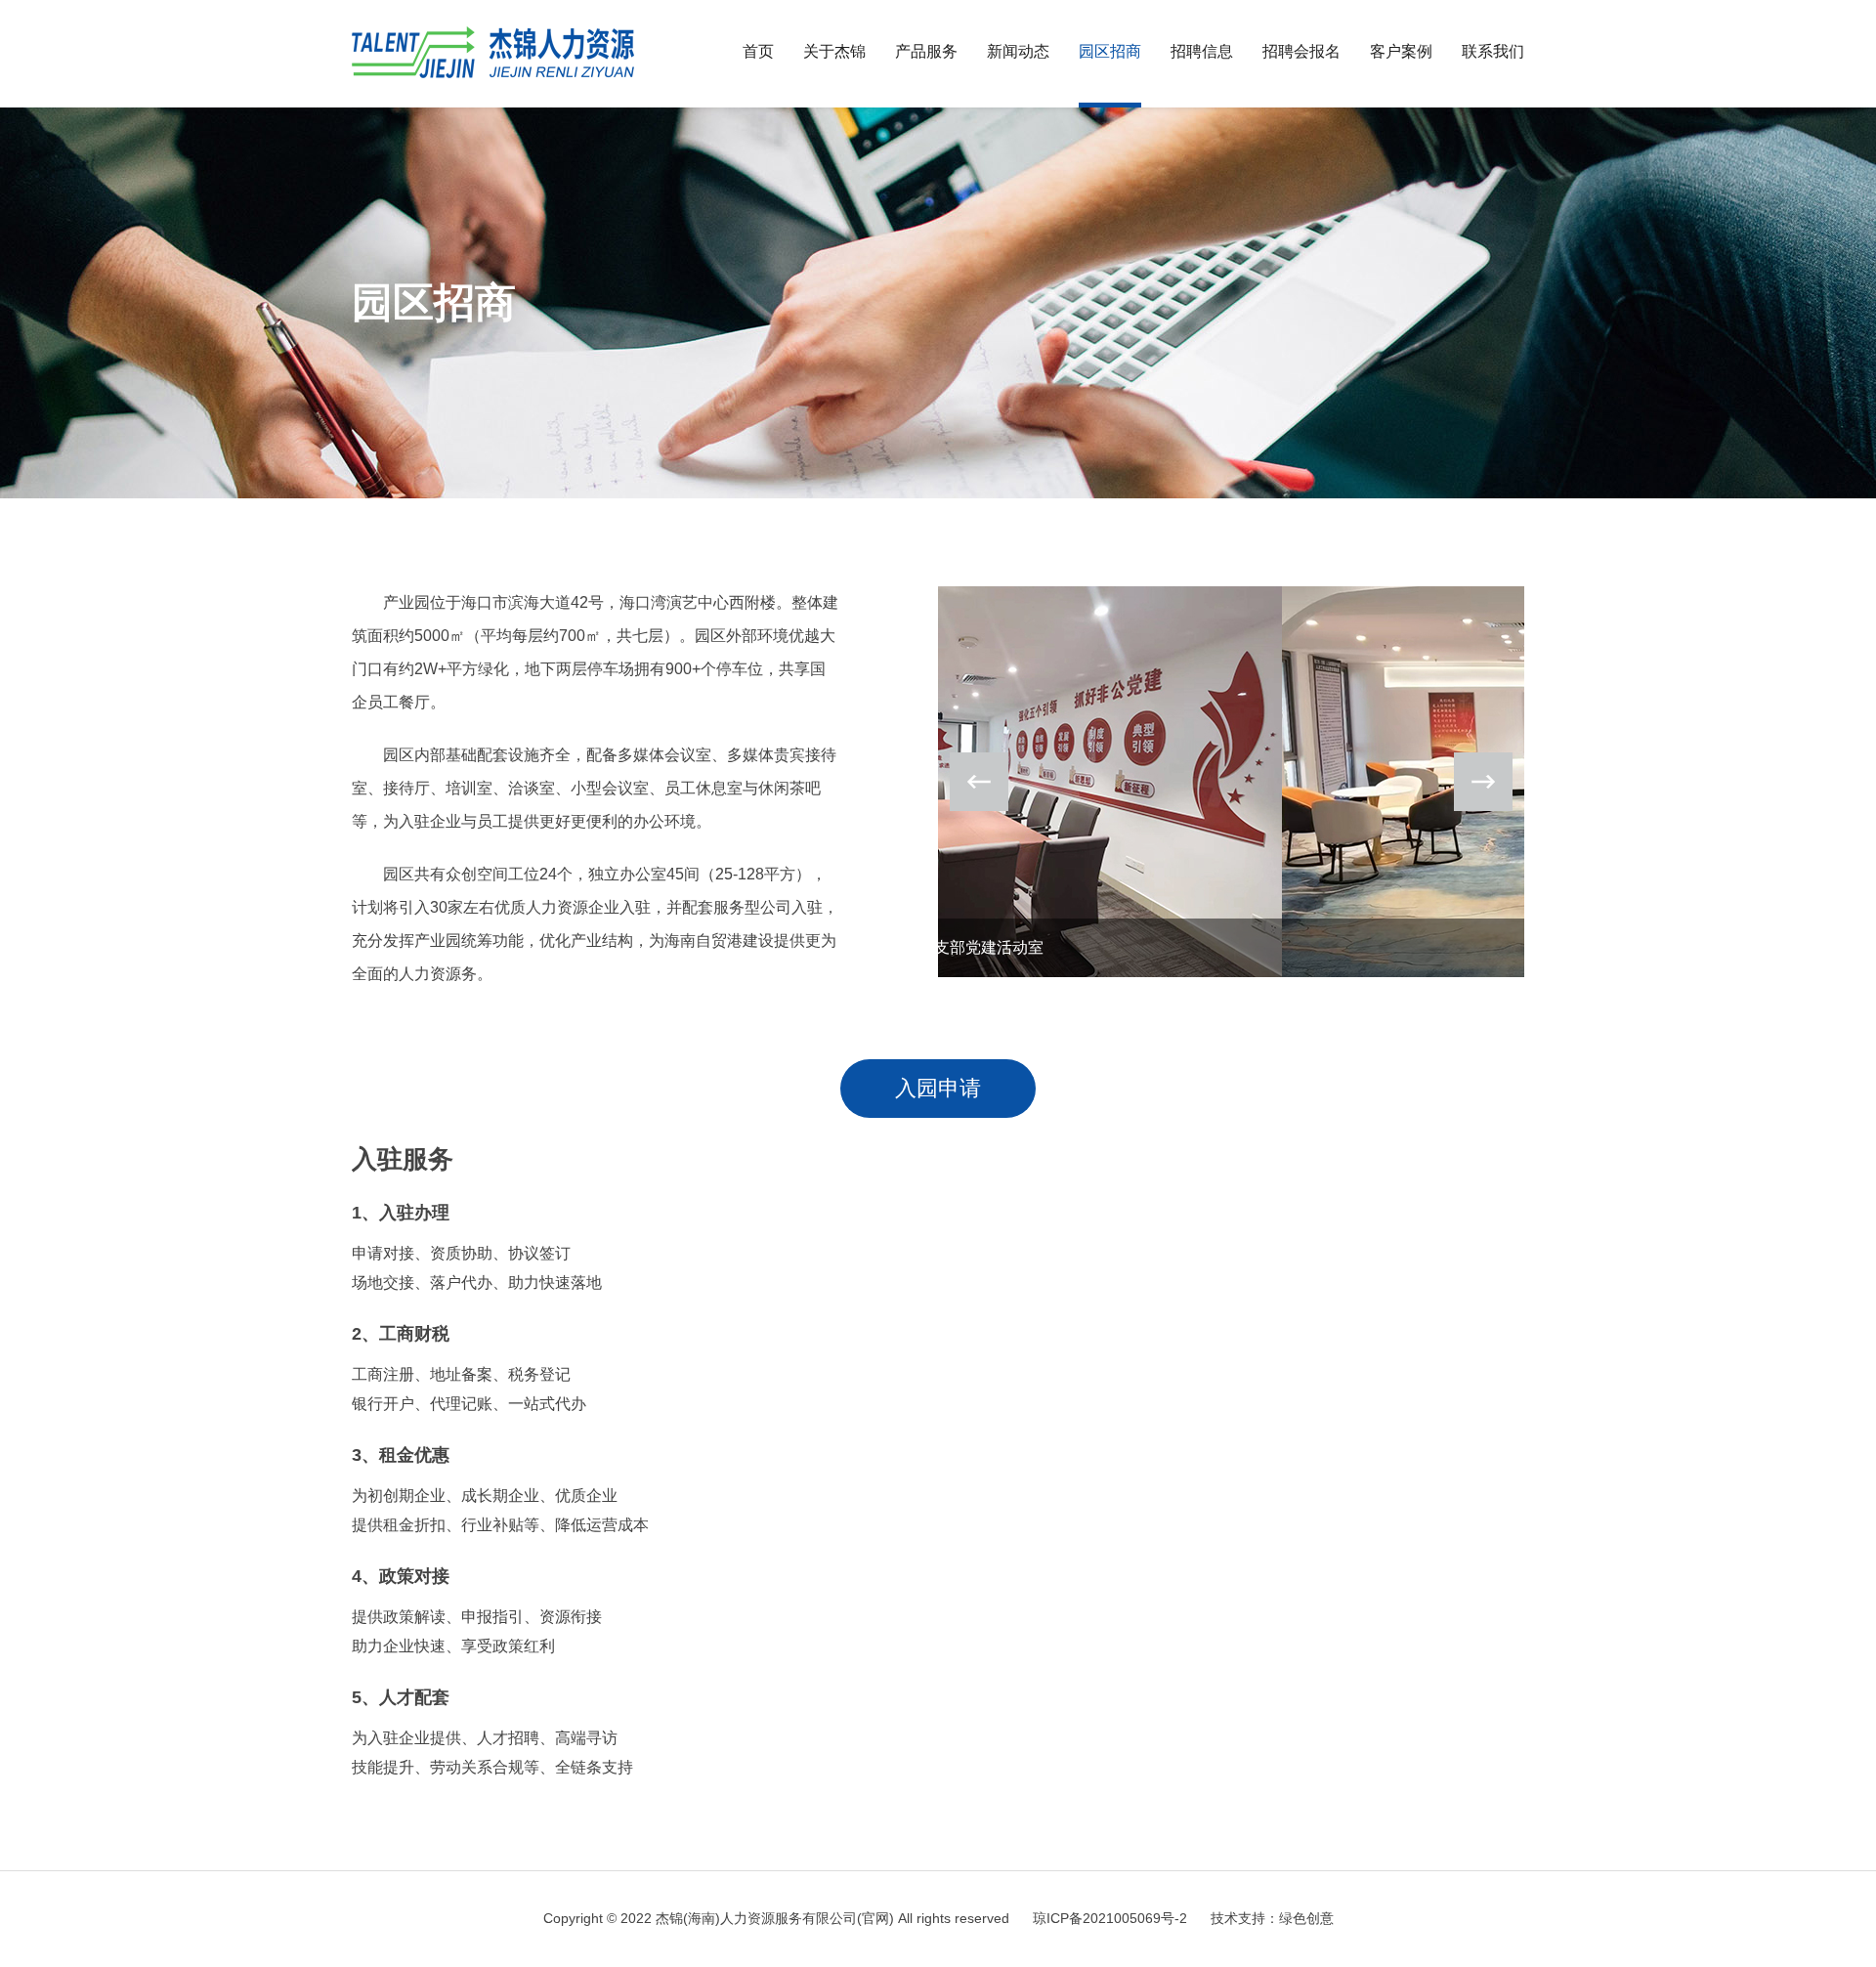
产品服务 (926, 51)
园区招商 (1110, 51)
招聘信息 (1202, 51)
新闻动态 (1018, 51)
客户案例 (1401, 51)
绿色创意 (1306, 1918)
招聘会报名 (1301, 51)
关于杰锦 (834, 51)
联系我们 (1493, 51)
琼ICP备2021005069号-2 (1110, 1918)
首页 (758, 51)
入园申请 (938, 1088)
